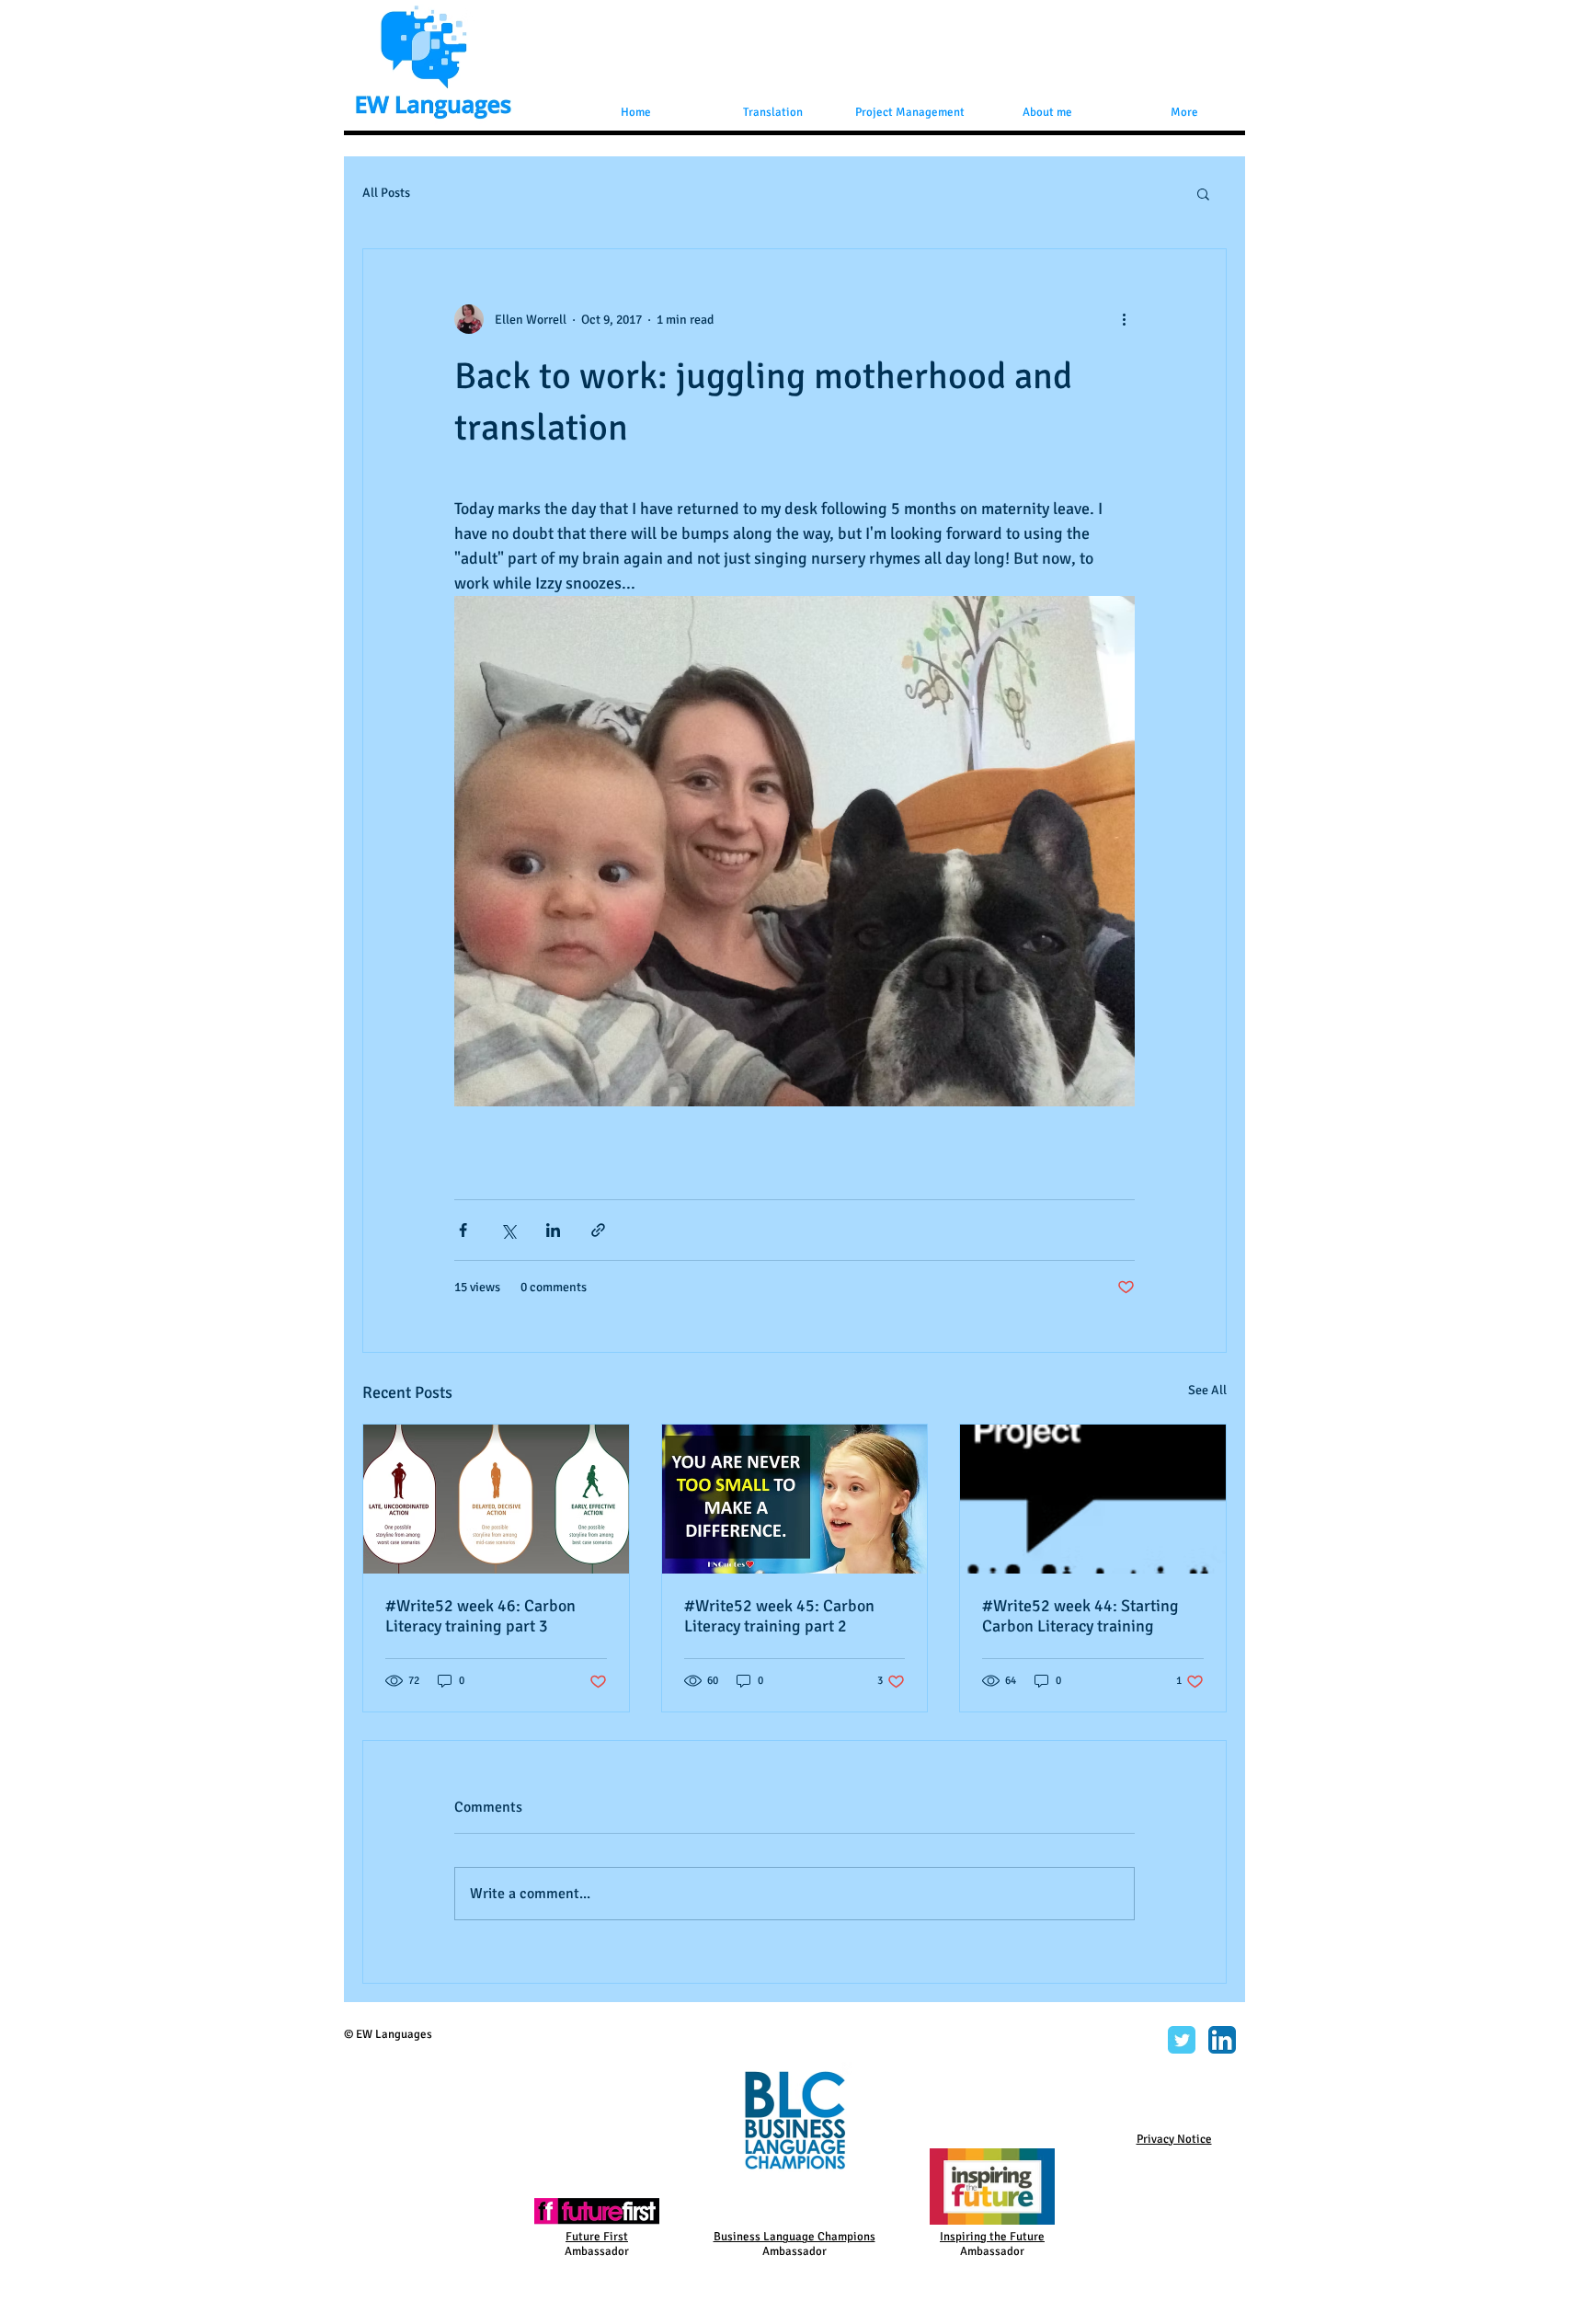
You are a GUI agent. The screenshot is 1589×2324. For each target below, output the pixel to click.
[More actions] (1124, 319)
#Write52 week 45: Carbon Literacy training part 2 (779, 1616)
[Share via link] (598, 1230)
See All (1207, 1390)
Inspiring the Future (992, 2237)
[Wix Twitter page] (1182, 2040)
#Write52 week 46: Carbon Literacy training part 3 (480, 1616)
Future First (597, 2237)
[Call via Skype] (1129, 2043)
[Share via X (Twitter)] (508, 1230)
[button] (1203, 193)
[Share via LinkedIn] (553, 1230)
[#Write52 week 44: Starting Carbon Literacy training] (1093, 1499)
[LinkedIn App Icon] (1222, 2040)
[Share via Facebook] (463, 1230)
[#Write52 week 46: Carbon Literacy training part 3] (496, 1499)
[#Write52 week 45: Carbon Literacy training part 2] (795, 1499)
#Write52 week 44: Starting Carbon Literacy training (1080, 1616)
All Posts (386, 193)
